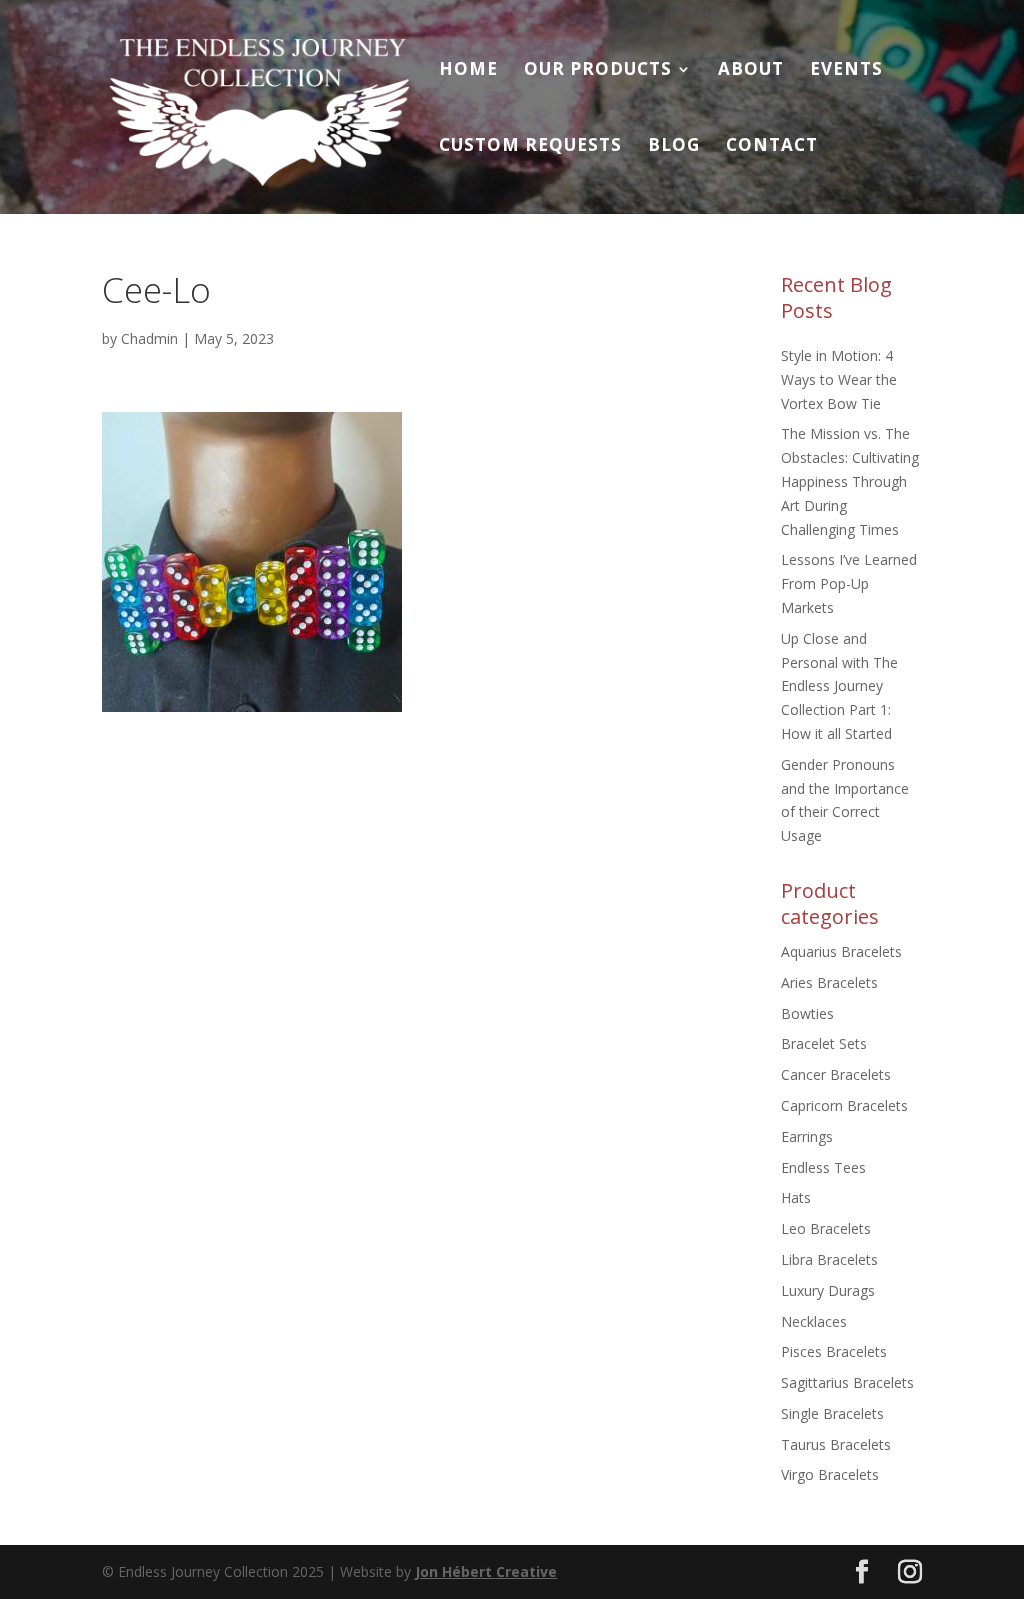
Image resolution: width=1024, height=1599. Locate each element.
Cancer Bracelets (836, 1074)
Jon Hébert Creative (486, 1571)
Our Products (598, 71)
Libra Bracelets (829, 1259)
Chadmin (149, 338)
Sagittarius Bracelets (847, 1382)
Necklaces (814, 1321)
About (751, 71)
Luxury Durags (828, 1290)
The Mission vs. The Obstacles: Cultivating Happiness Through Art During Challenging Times (850, 481)
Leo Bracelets (826, 1228)
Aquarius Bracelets (841, 951)
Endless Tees (823, 1167)
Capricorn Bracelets (844, 1105)
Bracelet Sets (824, 1043)
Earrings (807, 1136)
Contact (772, 147)
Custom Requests (530, 147)
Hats (796, 1197)
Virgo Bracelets (830, 1474)
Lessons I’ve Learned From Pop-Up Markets (849, 583)
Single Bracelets (832, 1413)
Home (468, 71)
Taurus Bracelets (836, 1444)
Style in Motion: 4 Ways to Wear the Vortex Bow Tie (839, 379)
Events (846, 71)
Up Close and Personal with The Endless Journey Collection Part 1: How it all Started (839, 686)
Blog (674, 147)
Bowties (807, 1013)
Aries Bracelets (829, 982)
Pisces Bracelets (834, 1351)
